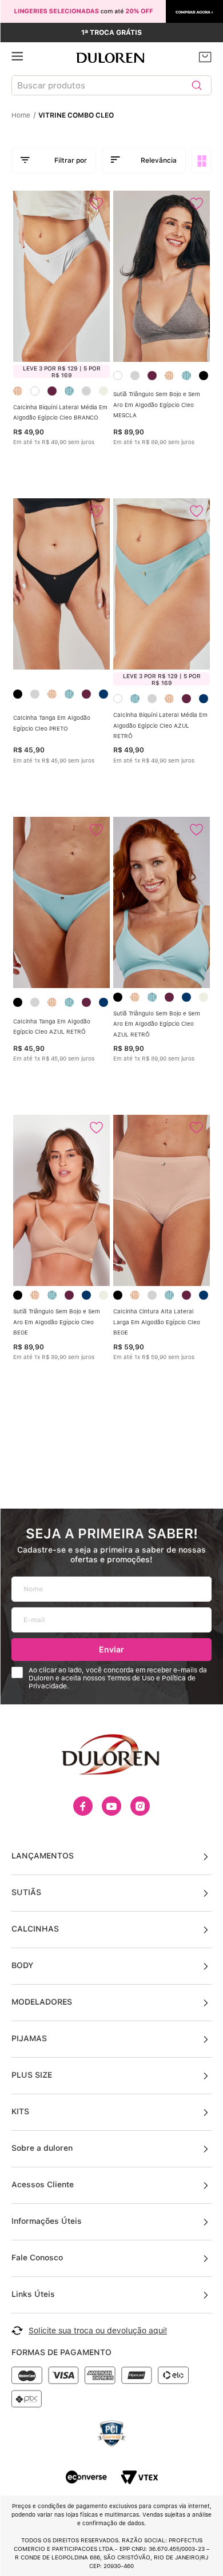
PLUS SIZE (32, 2075)
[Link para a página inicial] (24, 115)
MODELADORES (42, 2002)
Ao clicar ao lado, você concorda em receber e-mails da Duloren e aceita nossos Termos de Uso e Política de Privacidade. (118, 1678)
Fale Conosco (37, 2257)
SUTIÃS (26, 1892)
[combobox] (111, 88)
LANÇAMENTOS (43, 1856)
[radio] (203, 161)
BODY (22, 1965)
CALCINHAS (35, 1929)
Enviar (111, 1649)
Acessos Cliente (43, 2184)
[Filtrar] (54, 161)
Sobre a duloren (42, 2148)
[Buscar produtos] (197, 85)
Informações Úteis (47, 2221)
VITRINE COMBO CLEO (76, 115)
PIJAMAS (29, 2038)
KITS (20, 2111)
